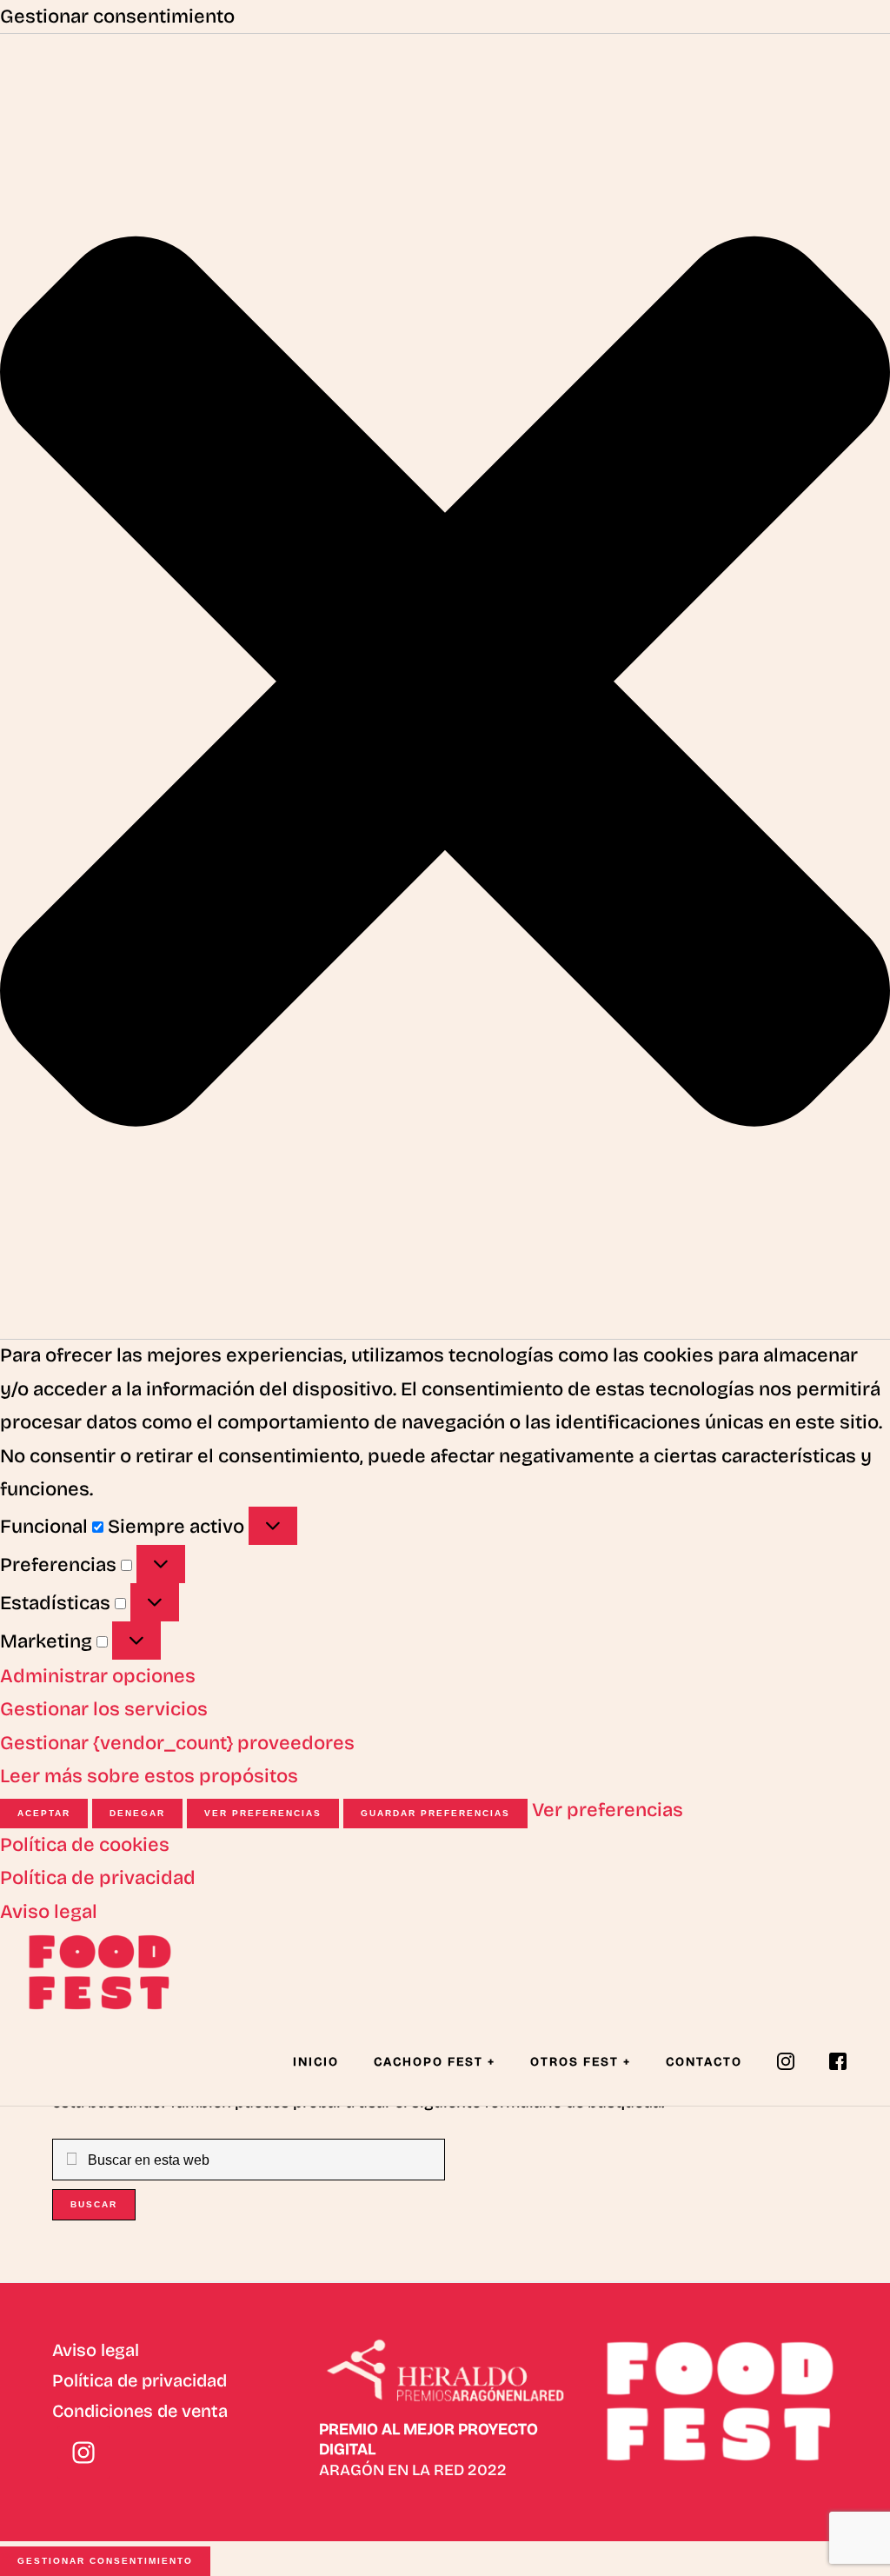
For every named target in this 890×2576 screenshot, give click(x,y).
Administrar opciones (98, 1676)
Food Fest (113, 1972)
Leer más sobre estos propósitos (149, 1776)
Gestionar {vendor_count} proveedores (177, 1743)
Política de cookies (85, 1845)
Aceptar (44, 1813)
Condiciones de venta (140, 2411)
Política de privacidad (98, 1878)
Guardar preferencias (435, 1813)
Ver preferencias (263, 1813)
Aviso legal (49, 1912)
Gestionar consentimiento (105, 2561)
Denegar (137, 1813)
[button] (445, 687)
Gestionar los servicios (104, 1709)
